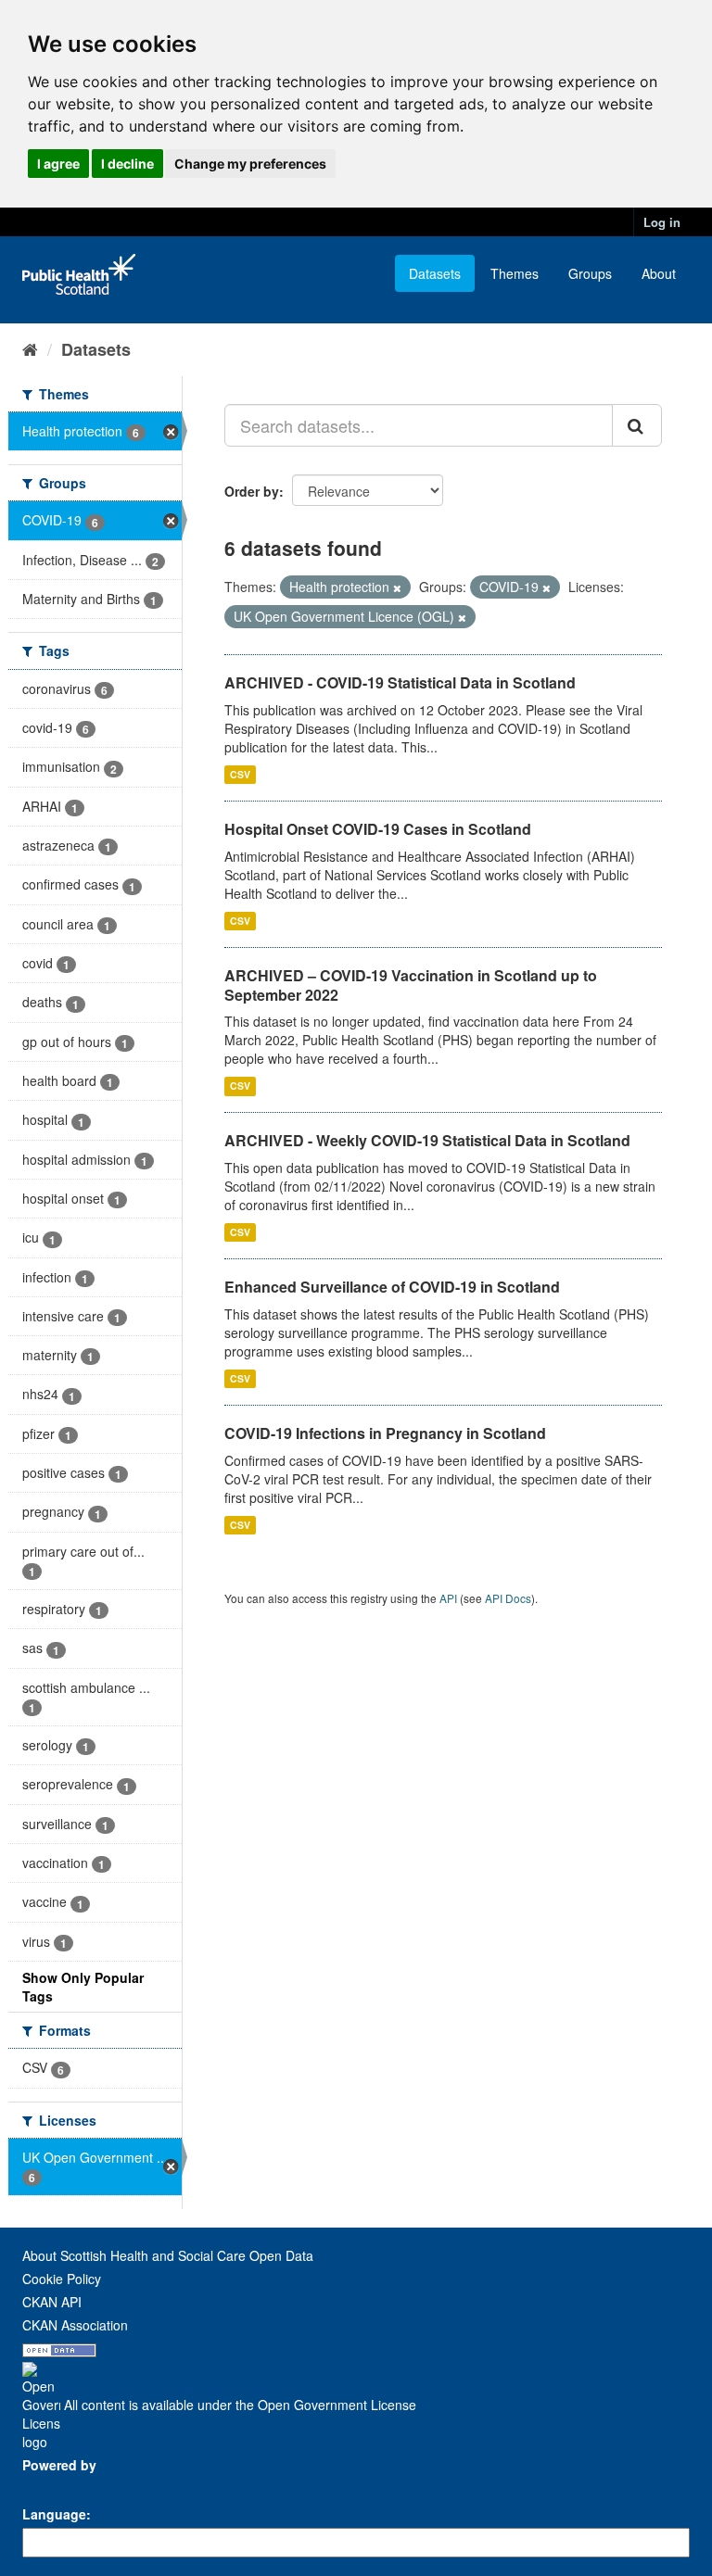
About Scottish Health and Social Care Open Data (168, 2255)
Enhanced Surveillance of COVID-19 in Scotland (392, 1287)
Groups (590, 273)
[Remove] (397, 587)
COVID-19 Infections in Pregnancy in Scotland (385, 1433)
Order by (252, 491)
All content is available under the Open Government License (238, 2405)
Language (54, 2514)
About (659, 273)
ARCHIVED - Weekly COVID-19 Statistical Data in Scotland (427, 1140)
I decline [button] (127, 164)
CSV (240, 774)
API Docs (508, 1598)
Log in (662, 222)
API (448, 1598)
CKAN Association (75, 2325)
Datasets (435, 273)
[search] (637, 425)
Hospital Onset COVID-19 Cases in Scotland (378, 829)
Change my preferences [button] (250, 164)
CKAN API (52, 2302)
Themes (515, 273)
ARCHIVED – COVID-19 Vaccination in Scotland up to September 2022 (411, 985)
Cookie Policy (62, 2279)
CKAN (54, 2486)
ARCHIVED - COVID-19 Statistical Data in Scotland (400, 682)
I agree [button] (58, 164)
